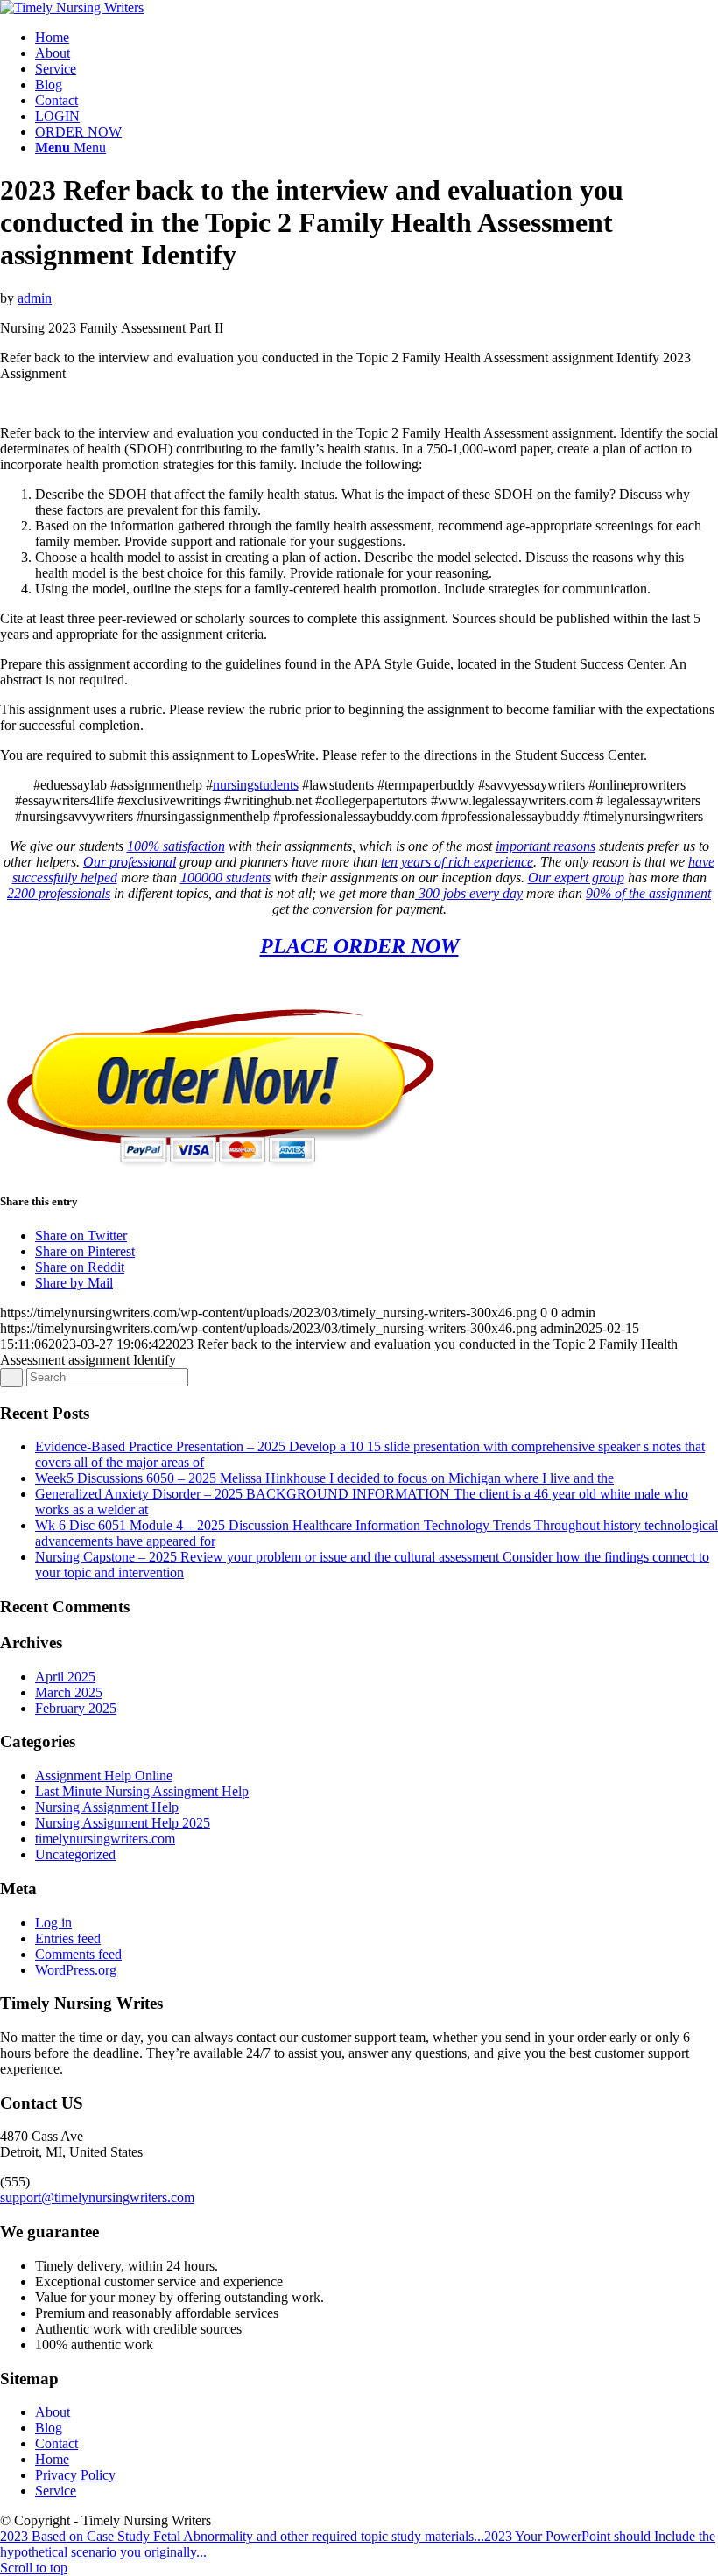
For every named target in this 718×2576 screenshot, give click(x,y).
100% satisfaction (176, 846)
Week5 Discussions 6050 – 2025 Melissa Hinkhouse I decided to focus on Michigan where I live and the (324, 1478)
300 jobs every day (469, 893)
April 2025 (65, 1677)
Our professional (130, 862)
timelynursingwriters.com (105, 1839)
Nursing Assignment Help (107, 1807)
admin (35, 298)
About (53, 2412)
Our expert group (576, 877)
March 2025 (69, 1692)
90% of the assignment (648, 893)
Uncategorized (75, 1854)
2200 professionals (59, 893)
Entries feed (68, 1938)
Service (56, 2491)
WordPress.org (76, 1970)
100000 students (225, 877)
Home (52, 2459)
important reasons (546, 846)
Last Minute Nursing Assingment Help (142, 1791)
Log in (53, 1923)
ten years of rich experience (457, 862)
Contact (56, 2443)
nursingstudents (256, 785)
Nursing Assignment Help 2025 (123, 1823)
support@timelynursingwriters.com (97, 2197)
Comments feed (78, 1954)
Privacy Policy (75, 2475)
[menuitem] (377, 38)
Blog (49, 2428)
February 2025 (76, 1708)
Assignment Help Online (104, 1776)
